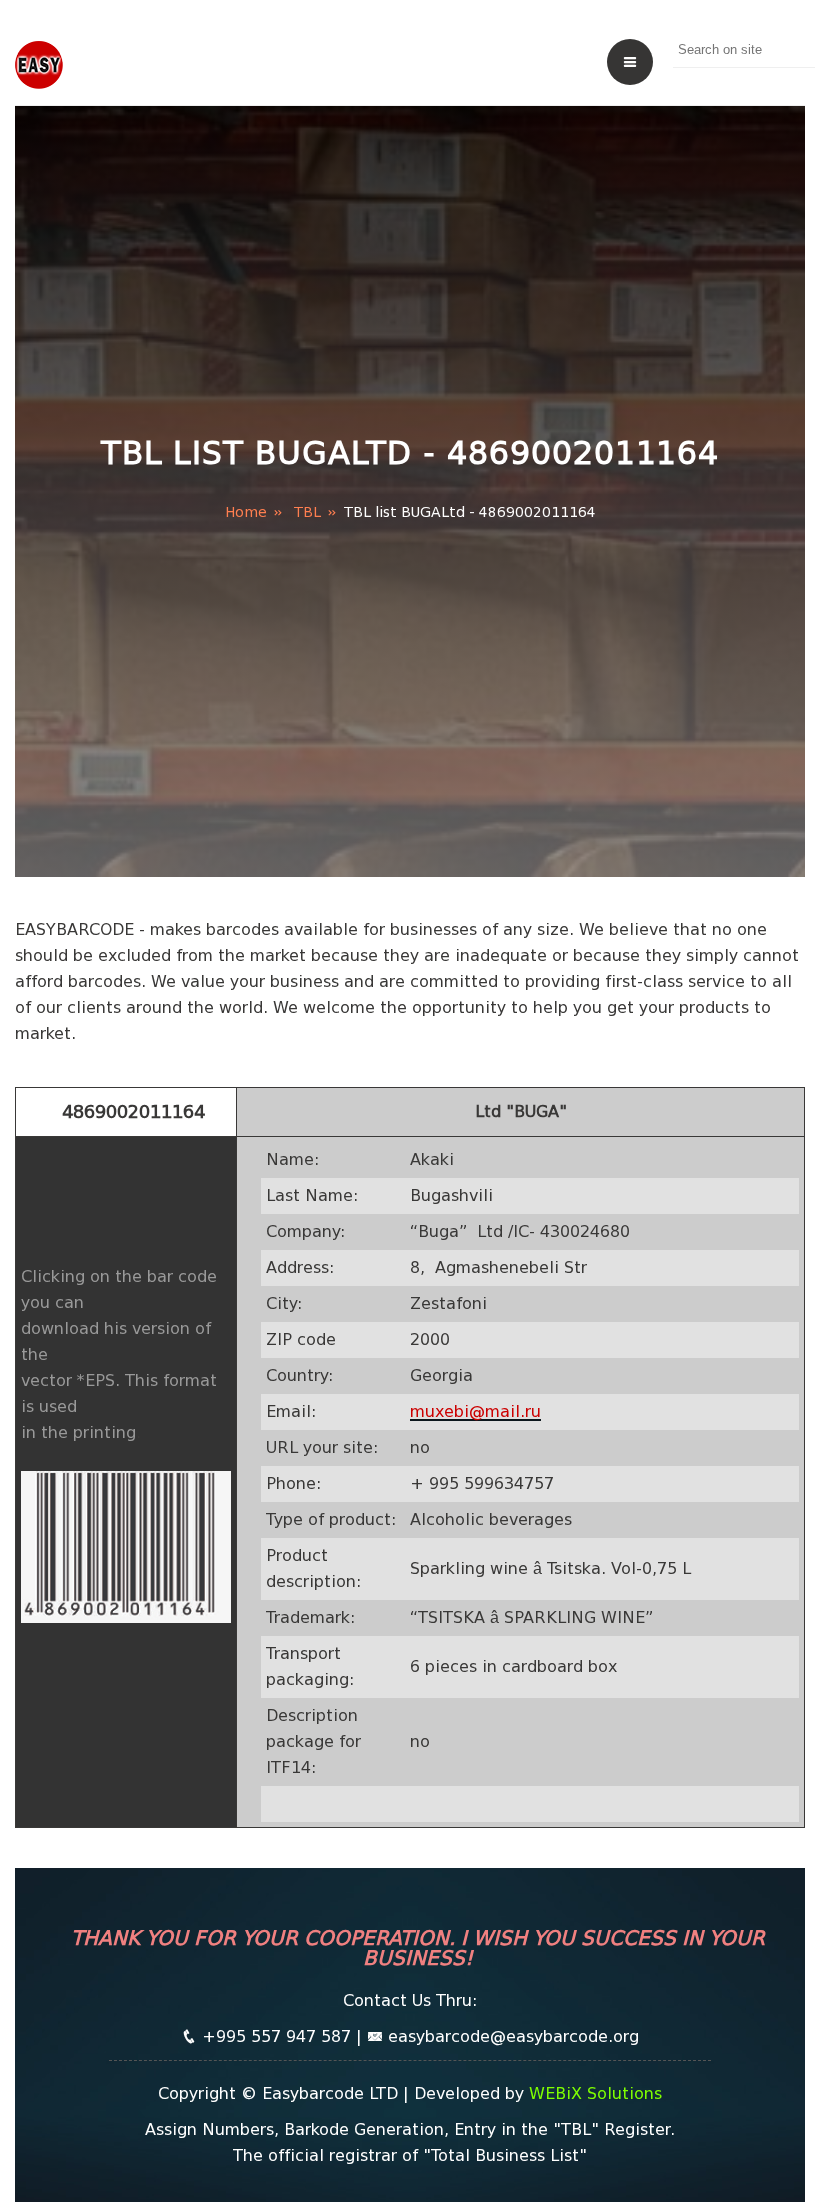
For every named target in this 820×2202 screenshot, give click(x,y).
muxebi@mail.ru (475, 1411)
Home (246, 512)
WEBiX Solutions (595, 2093)
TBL (307, 512)
